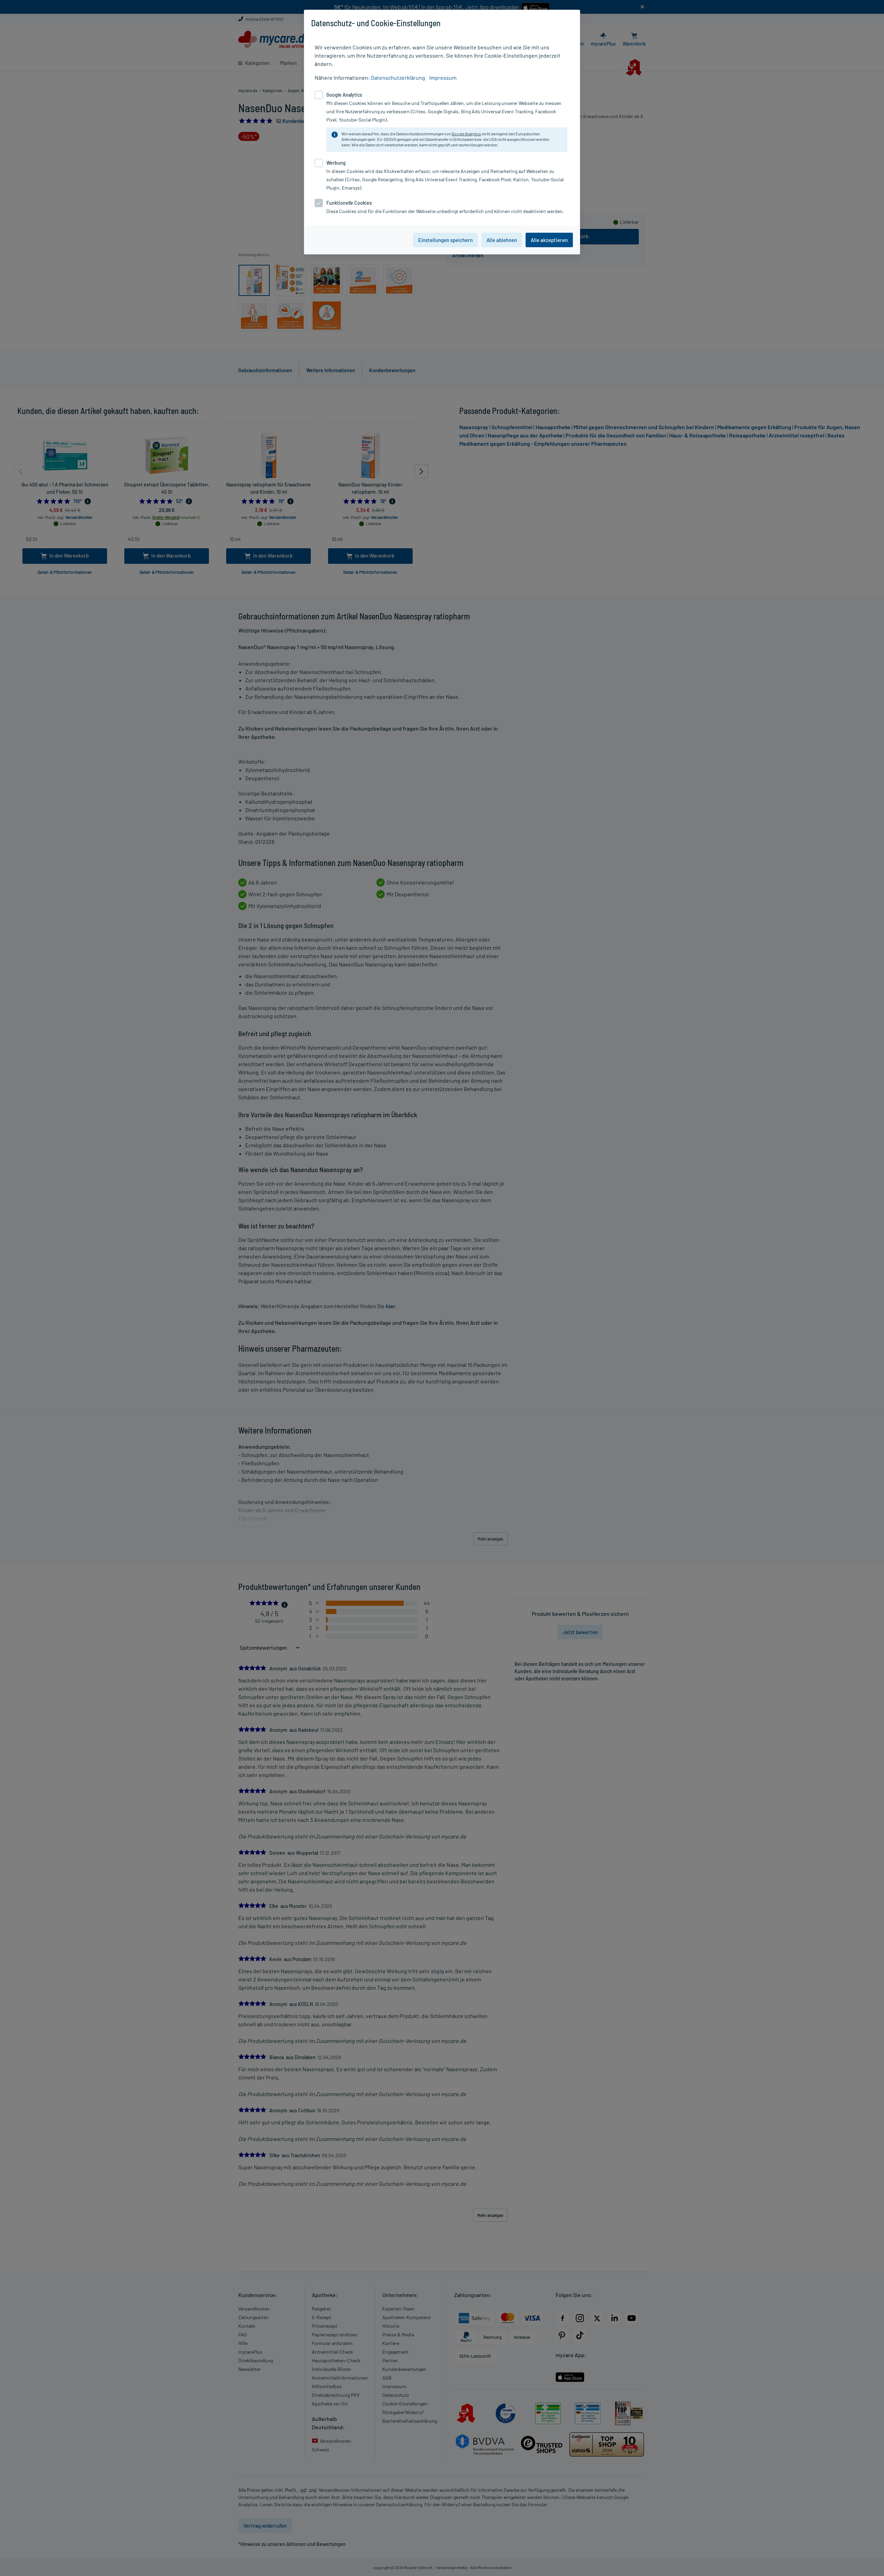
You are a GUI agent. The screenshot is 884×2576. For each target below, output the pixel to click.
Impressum (443, 78)
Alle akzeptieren (549, 240)
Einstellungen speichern (445, 240)
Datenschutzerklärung (398, 78)
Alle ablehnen (502, 240)
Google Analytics (466, 134)
